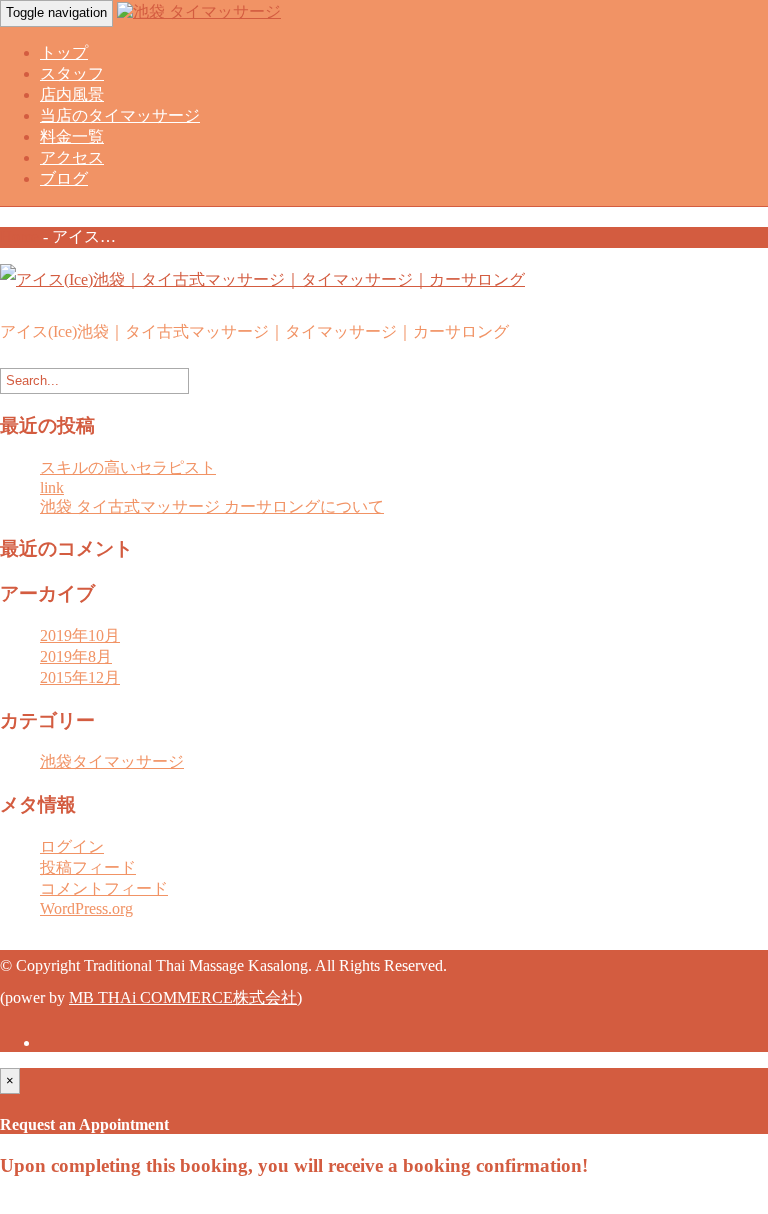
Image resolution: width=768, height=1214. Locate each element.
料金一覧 (72, 136)
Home (19, 236)
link (52, 487)
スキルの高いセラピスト (128, 467)
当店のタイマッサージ (120, 115)
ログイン (72, 846)
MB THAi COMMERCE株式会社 (183, 997)
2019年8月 (76, 656)
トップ (64, 52)
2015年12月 (80, 677)
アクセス (72, 157)
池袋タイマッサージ (112, 761)
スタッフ (72, 73)
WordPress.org (86, 908)
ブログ (64, 178)
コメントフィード (104, 888)
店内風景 (72, 94)
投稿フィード (88, 867)
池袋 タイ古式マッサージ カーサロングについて (212, 506)
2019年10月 (80, 635)
